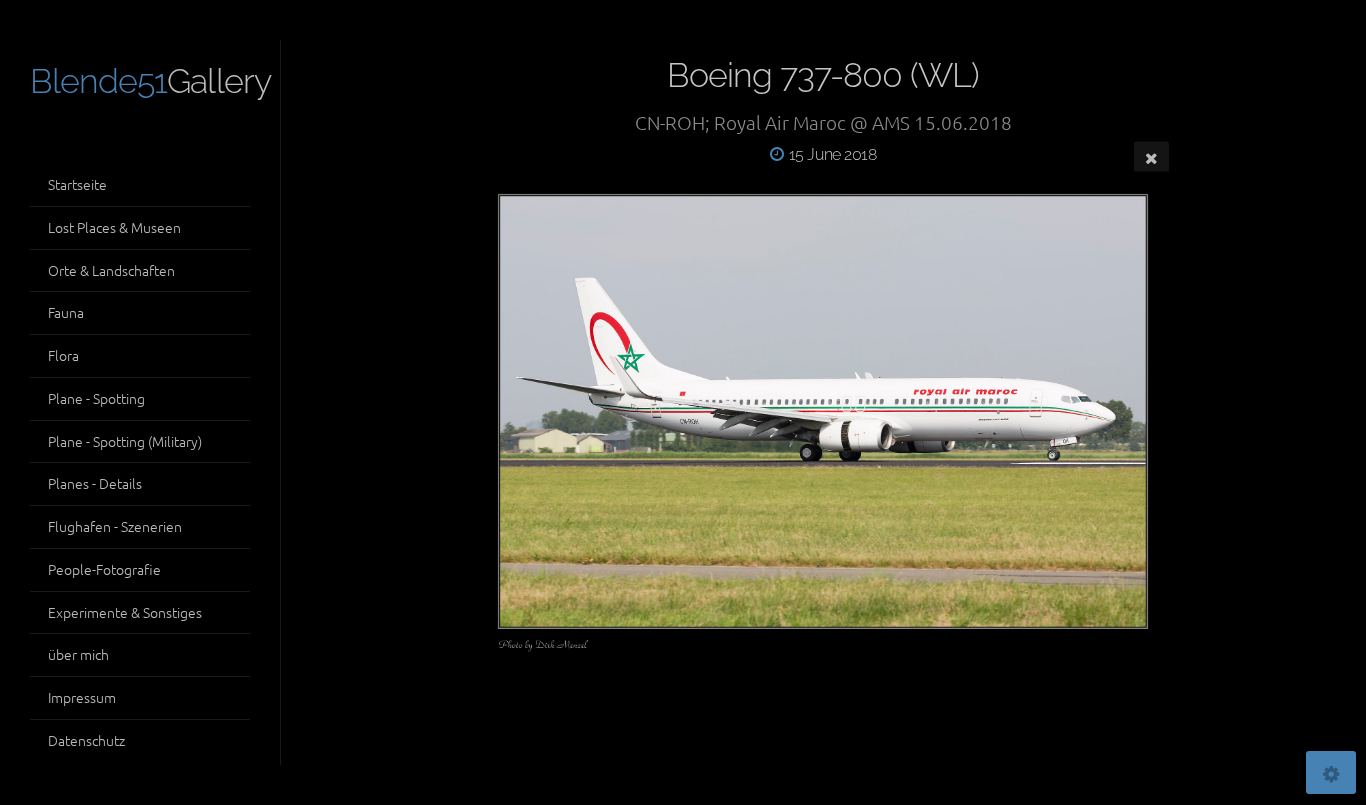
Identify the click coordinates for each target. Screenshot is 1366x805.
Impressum (82, 697)
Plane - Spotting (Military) (125, 441)
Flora (63, 355)
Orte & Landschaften (111, 270)
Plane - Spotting (96, 398)
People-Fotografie (104, 569)
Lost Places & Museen (114, 227)
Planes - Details (95, 483)
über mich (78, 654)
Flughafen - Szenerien (115, 526)
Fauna (66, 312)
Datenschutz (86, 740)
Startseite (77, 184)
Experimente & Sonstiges (125, 612)
